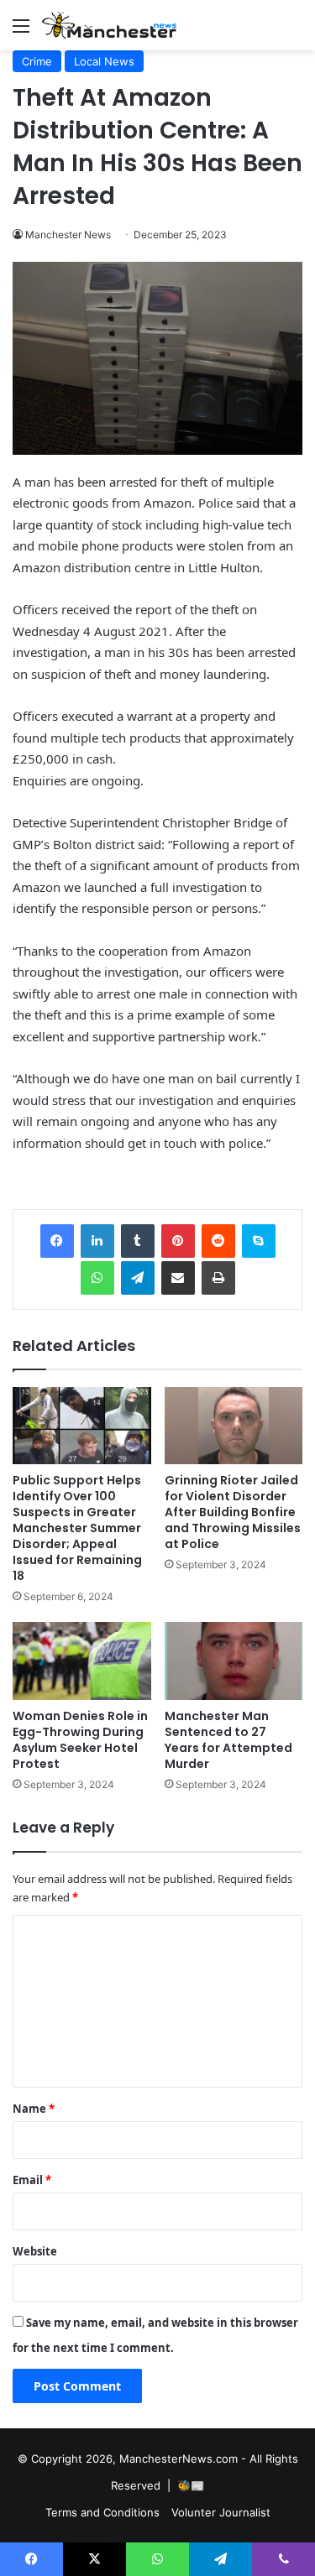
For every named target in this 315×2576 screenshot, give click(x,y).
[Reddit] (218, 1241)
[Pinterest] (178, 1241)
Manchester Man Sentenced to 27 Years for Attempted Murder (228, 1740)
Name (34, 2109)
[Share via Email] (178, 1278)
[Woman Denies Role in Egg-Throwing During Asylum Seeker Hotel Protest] (82, 1661)
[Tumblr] (138, 1241)
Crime (37, 61)
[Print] (218, 1278)
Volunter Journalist (221, 2512)
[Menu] (21, 31)
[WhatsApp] (97, 1278)
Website (35, 2251)
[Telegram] (138, 1278)
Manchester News (68, 235)
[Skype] (259, 1241)
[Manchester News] (109, 25)
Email (32, 2180)
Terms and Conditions (102, 2512)
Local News (104, 61)
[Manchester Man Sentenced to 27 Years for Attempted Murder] (234, 1661)
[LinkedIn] (97, 1241)
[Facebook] (57, 1241)
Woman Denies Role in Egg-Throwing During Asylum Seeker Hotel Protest (80, 1740)
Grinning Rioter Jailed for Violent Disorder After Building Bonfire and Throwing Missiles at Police (233, 1512)
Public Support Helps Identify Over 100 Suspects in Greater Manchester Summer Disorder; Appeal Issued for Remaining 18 (77, 1528)
